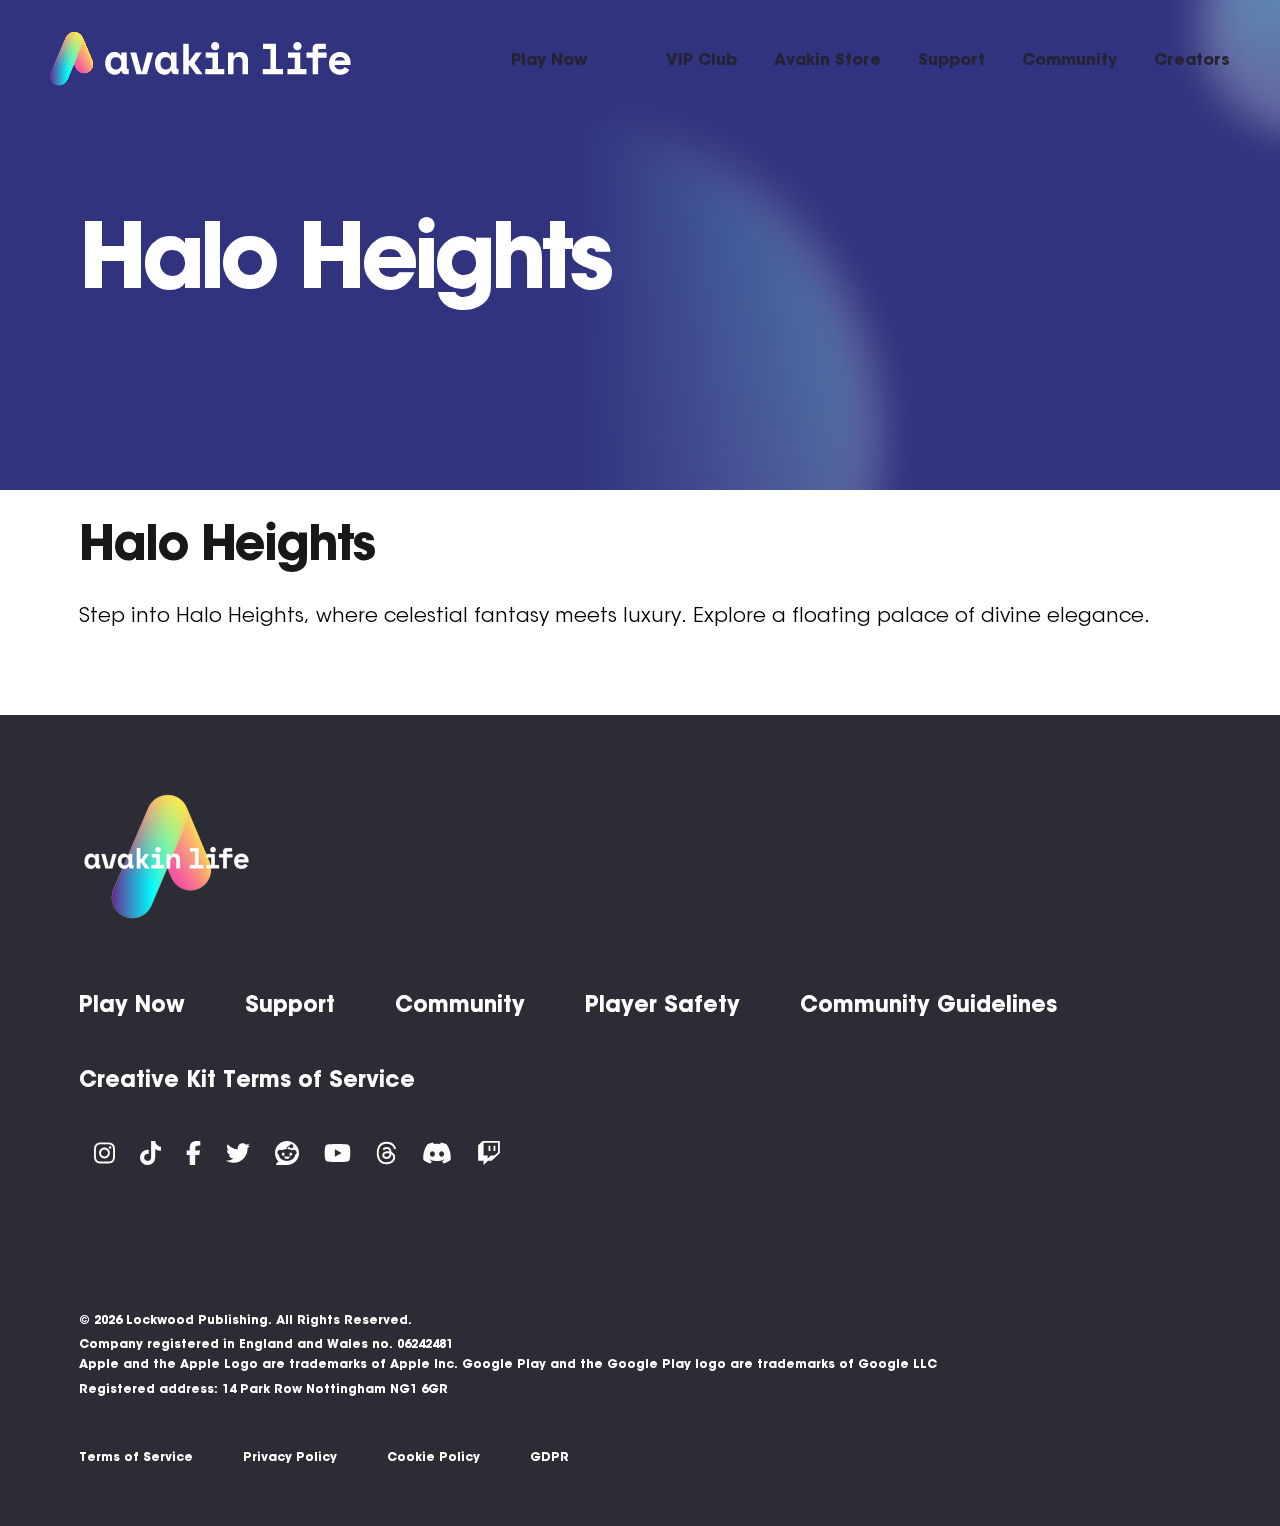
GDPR (549, 1456)
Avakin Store (827, 59)
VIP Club (701, 59)
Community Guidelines (928, 1004)
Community (1069, 59)
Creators (1192, 59)
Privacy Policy (290, 1456)
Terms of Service (136, 1456)
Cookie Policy (433, 1456)
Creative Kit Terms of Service (247, 1079)
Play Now (549, 59)
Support (951, 59)
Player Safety (662, 1004)
